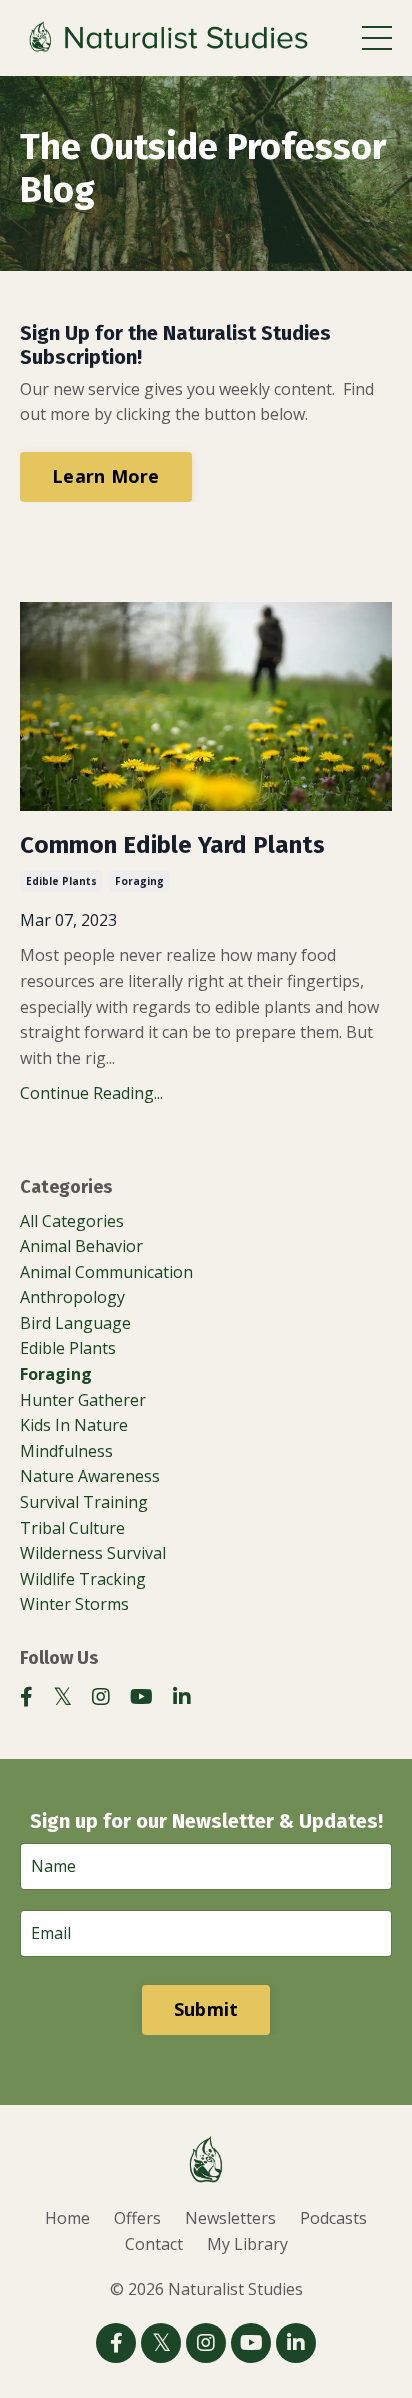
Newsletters (230, 2218)
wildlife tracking (83, 1579)
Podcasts (333, 2218)
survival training (84, 1502)
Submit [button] (206, 2009)
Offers (137, 2218)
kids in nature (74, 1425)
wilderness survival (93, 1553)
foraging (139, 881)
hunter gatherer (83, 1400)
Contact (154, 2244)
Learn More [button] (106, 476)
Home (67, 2218)
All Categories (72, 1221)
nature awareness (90, 1476)
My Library (247, 2244)
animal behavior (81, 1246)
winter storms (74, 1604)
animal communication (106, 1272)
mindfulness (66, 1451)
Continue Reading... (91, 1093)
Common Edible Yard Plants (172, 845)
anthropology (72, 1297)
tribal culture (72, 1528)
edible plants (61, 881)
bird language (75, 1323)
